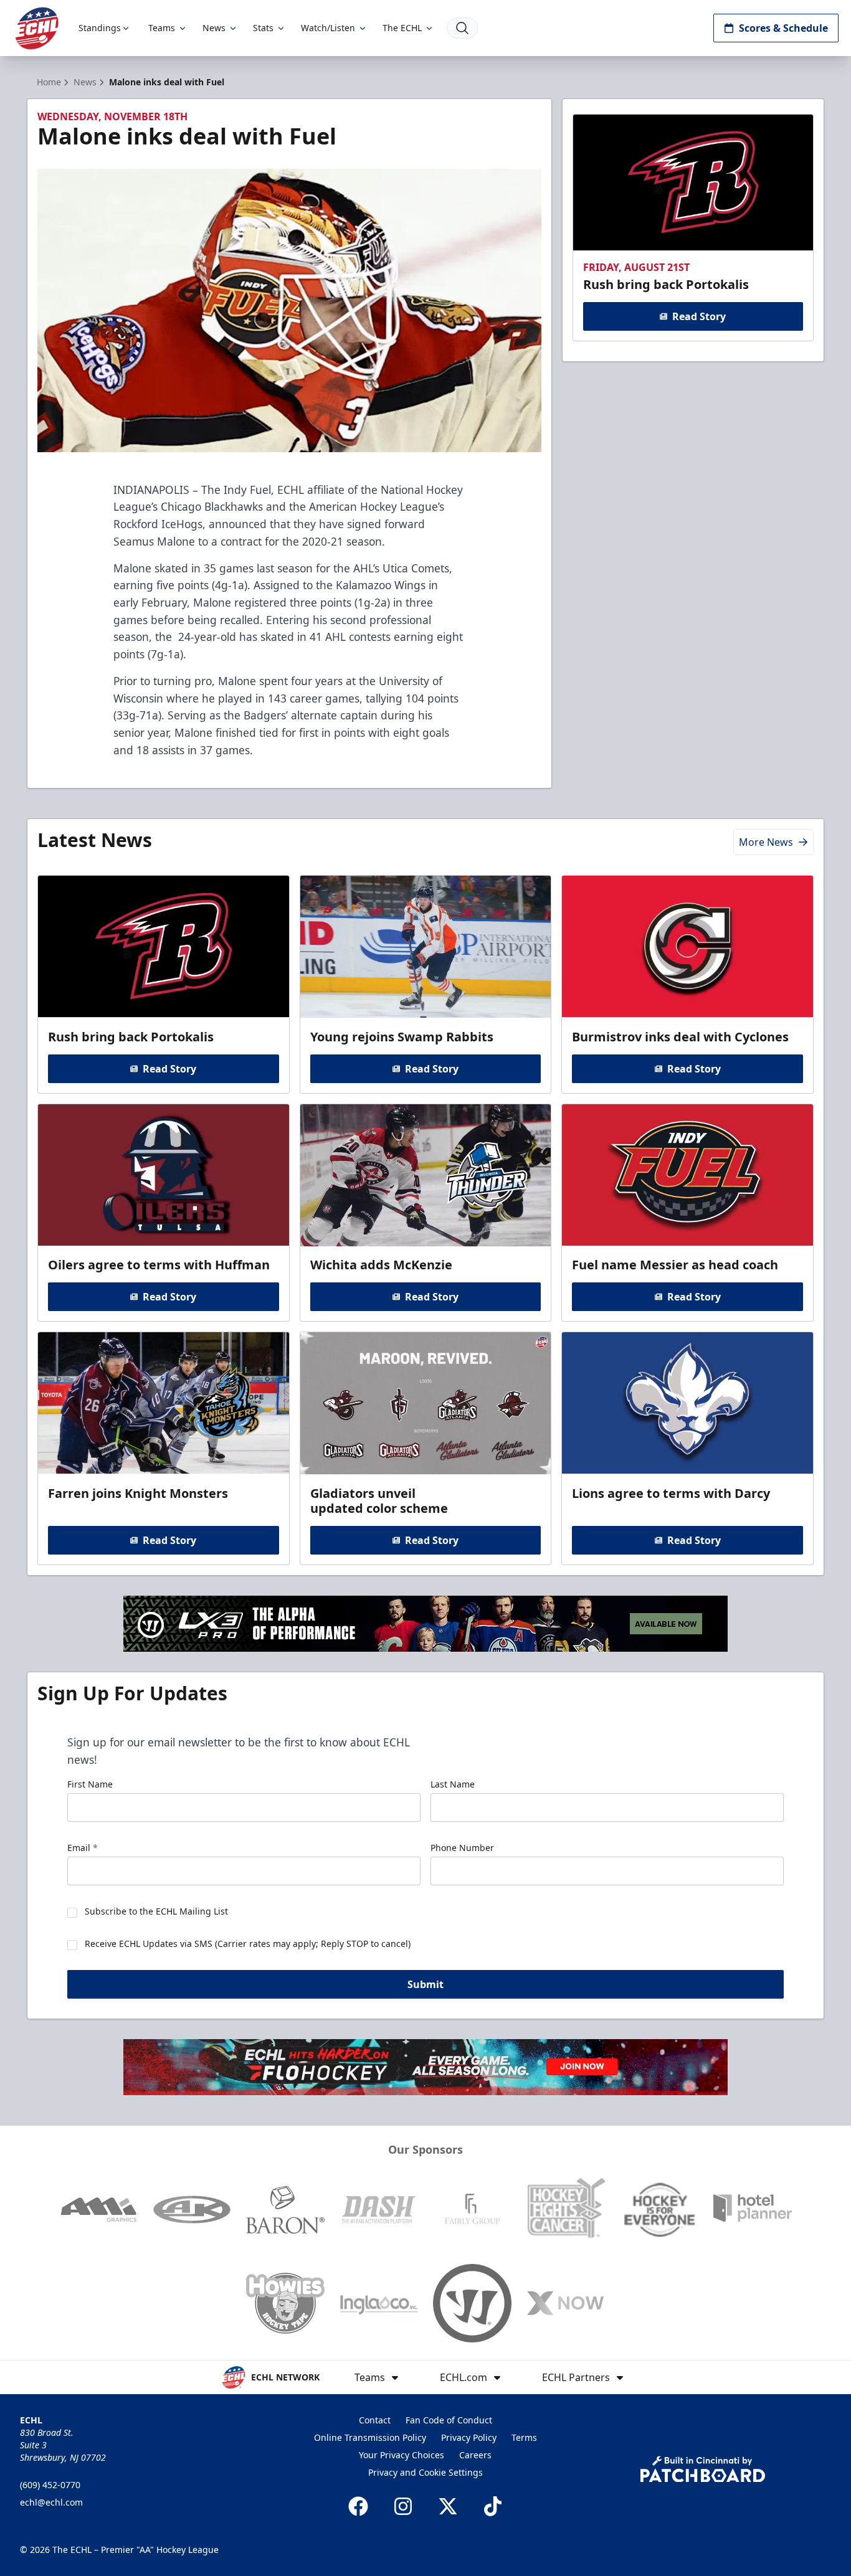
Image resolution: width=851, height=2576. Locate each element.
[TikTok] (493, 2506)
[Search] (462, 28)
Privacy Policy (469, 2437)
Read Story (699, 316)
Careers (475, 2455)
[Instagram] (403, 2506)
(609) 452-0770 (50, 2485)
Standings (100, 28)
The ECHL (402, 28)
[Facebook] (358, 2506)
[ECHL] (37, 28)
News (214, 28)
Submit (425, 1984)
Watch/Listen (328, 28)
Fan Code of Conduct (449, 2420)
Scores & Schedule (783, 28)
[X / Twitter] (448, 2506)
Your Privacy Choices (402, 2455)
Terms (524, 2437)
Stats (263, 28)
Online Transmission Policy (370, 2437)
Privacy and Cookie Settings (425, 2472)
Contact (375, 2420)
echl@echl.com (51, 2502)
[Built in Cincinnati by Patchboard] (703, 2469)
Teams (162, 28)
